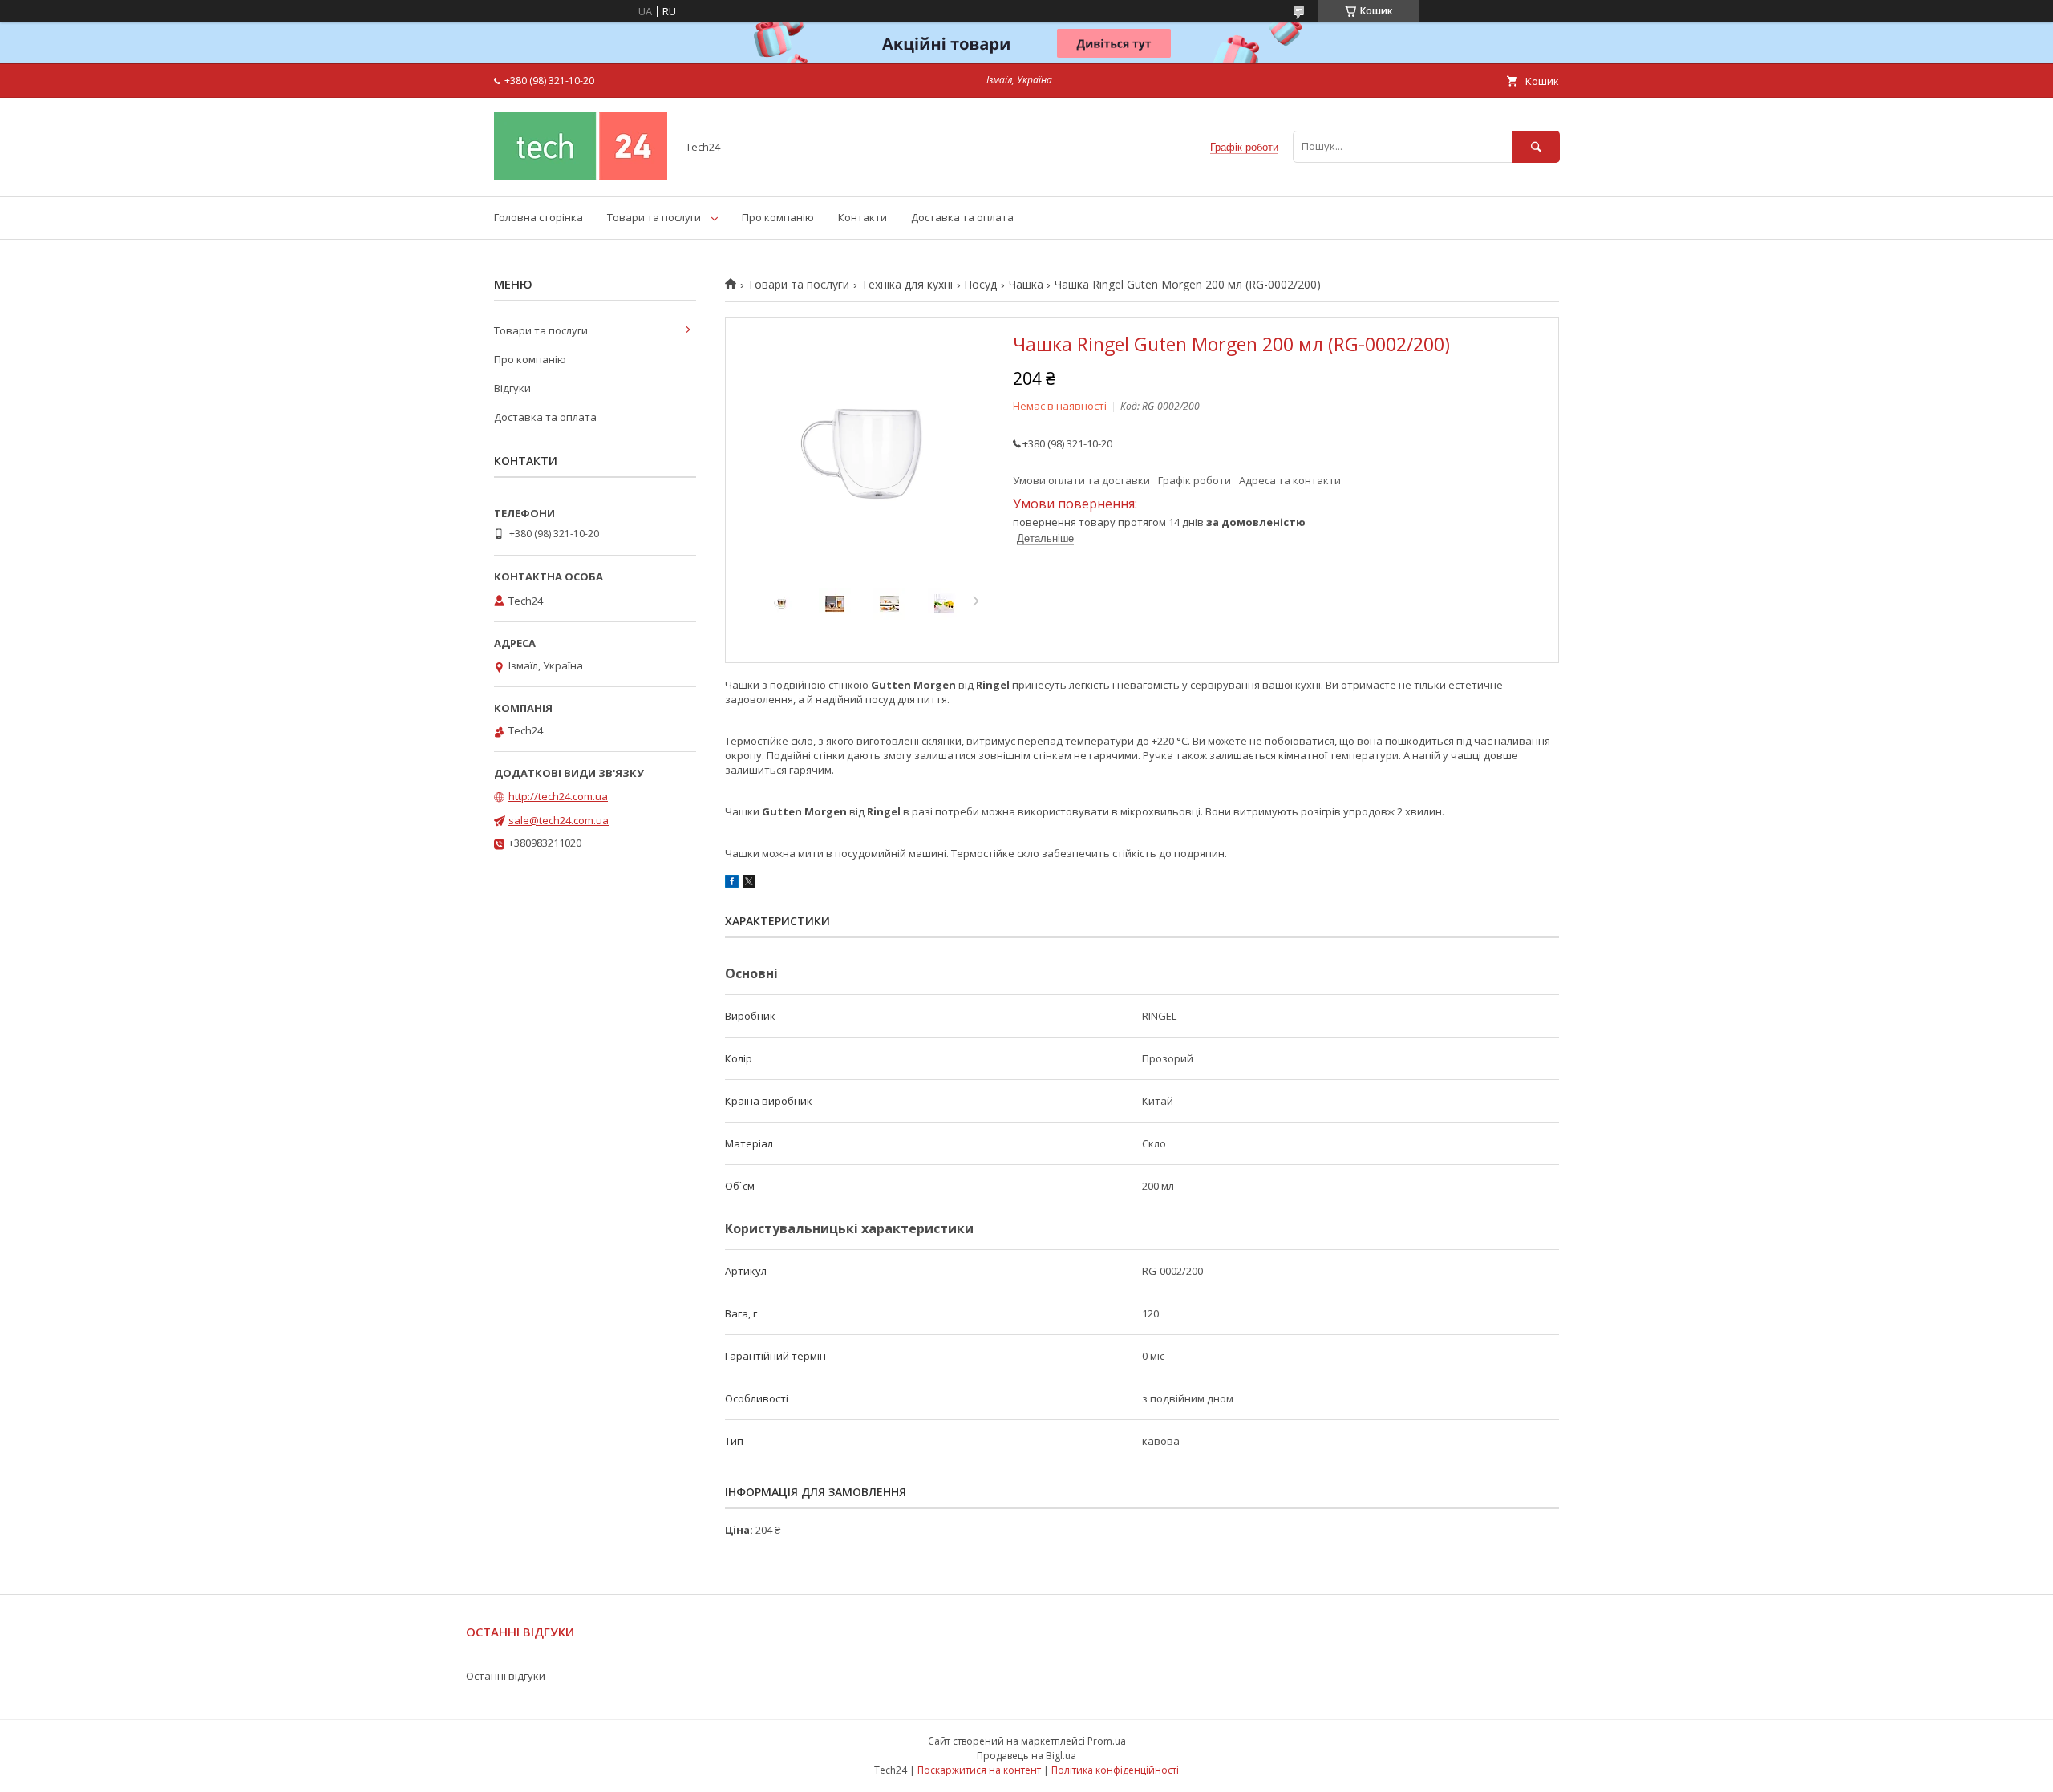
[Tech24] (581, 176)
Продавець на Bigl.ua (1026, 1756)
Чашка (1026, 285)
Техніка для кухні (907, 285)
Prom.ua (1107, 1741)
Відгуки (512, 388)
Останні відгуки (506, 1676)
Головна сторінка (539, 217)
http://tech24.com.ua (558, 796)
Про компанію (778, 217)
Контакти (863, 217)
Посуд (980, 285)
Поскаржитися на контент (979, 1770)
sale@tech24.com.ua (559, 820)
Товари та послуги (654, 217)
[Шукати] (1536, 146)
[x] (749, 884)
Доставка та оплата (962, 217)
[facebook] (732, 884)
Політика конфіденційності (1115, 1770)
